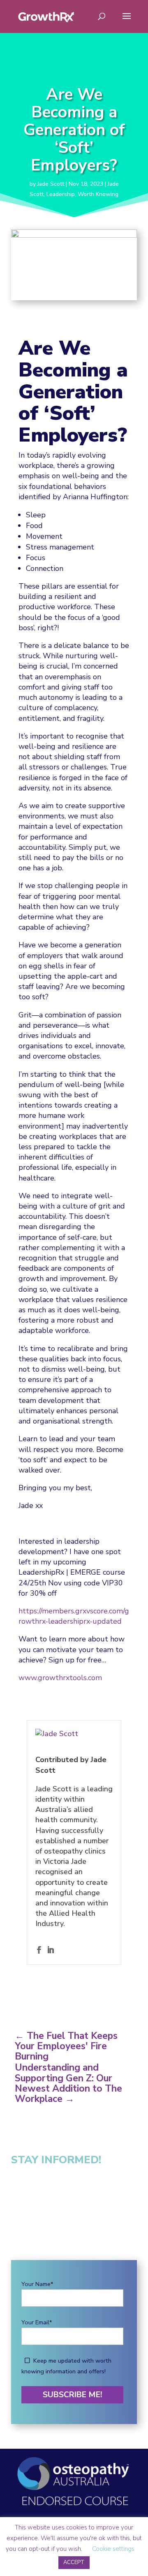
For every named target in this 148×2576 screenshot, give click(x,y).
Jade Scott (51, 184)
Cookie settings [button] (113, 2549)
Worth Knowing (98, 194)
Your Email (37, 2322)
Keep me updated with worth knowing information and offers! (66, 2366)
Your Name (37, 2284)
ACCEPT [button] (74, 2562)
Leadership (61, 194)
